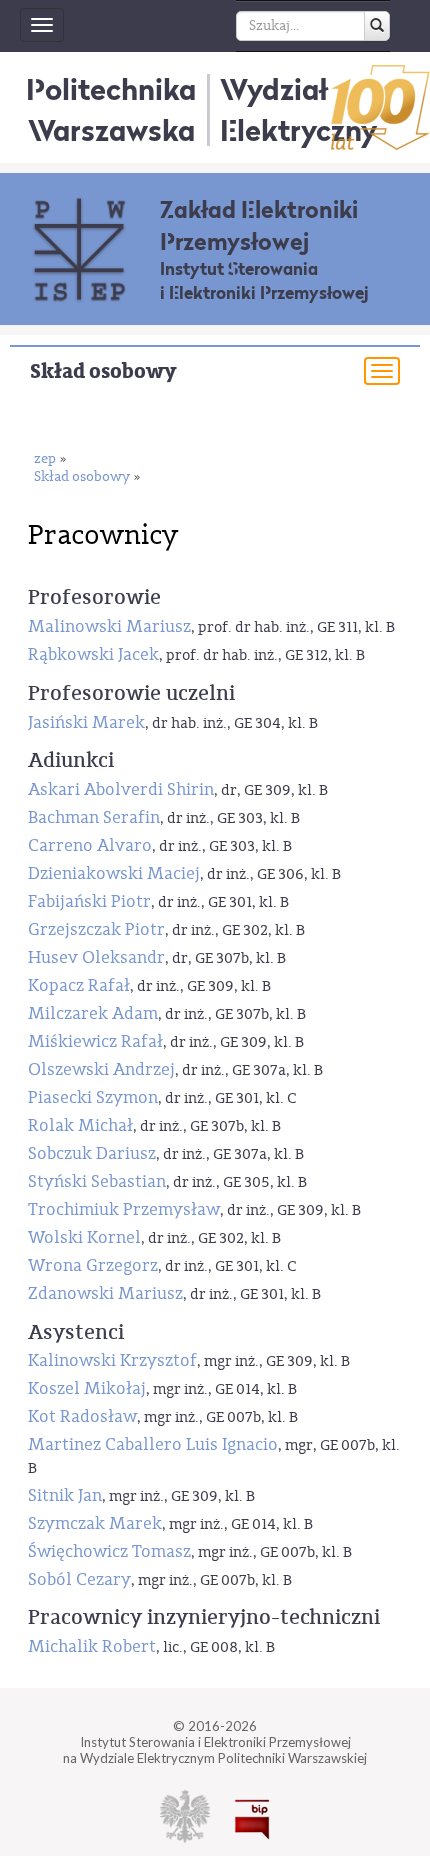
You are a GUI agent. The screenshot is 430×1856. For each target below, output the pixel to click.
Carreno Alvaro (90, 845)
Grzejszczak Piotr (96, 929)
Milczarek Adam (93, 1013)
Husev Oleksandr (96, 957)
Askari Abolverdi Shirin (121, 789)
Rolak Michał (80, 1125)
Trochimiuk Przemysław (124, 1209)
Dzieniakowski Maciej (114, 873)
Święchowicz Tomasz (109, 1551)
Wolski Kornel (84, 1237)
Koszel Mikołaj (87, 1388)
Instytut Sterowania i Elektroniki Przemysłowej (264, 281)
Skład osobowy (103, 371)
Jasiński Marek (86, 722)
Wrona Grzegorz (93, 1265)
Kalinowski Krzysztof (112, 1360)
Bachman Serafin (94, 817)
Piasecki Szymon (93, 1097)
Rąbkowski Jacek (93, 654)
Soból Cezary (79, 1579)
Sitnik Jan (65, 1495)
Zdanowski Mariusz (105, 1293)
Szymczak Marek (95, 1523)
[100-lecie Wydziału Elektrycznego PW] (380, 107)
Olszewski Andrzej (101, 1069)
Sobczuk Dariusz (92, 1153)
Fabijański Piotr (89, 901)
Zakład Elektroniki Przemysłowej (259, 225)
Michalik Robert (92, 1646)
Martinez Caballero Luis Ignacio (153, 1444)
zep (45, 459)
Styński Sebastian (97, 1181)
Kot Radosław (82, 1416)
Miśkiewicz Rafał (95, 1041)
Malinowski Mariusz (109, 626)
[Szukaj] (377, 26)
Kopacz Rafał (79, 985)
